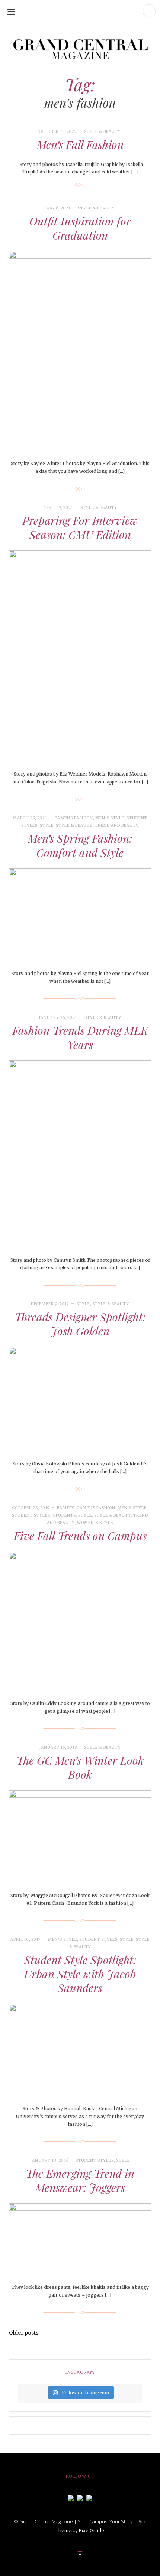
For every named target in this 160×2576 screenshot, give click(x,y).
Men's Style (110, 818)
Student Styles (31, 1515)
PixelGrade (92, 2530)
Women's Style (95, 1523)
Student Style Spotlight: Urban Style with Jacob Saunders (80, 1974)
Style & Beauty (103, 132)
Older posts (24, 2333)
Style (47, 826)
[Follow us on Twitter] (80, 2497)
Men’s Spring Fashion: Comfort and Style (80, 845)
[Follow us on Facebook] (71, 2497)
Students (64, 1515)
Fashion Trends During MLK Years (80, 1037)
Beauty (66, 1508)
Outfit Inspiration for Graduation (80, 228)
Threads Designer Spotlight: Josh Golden (80, 1324)
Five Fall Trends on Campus (80, 1536)
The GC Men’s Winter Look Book (80, 1767)
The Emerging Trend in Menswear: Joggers (80, 2180)
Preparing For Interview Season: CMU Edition (80, 527)
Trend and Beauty (117, 826)
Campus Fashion (74, 818)
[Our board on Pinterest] (89, 2497)
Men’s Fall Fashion (80, 144)
